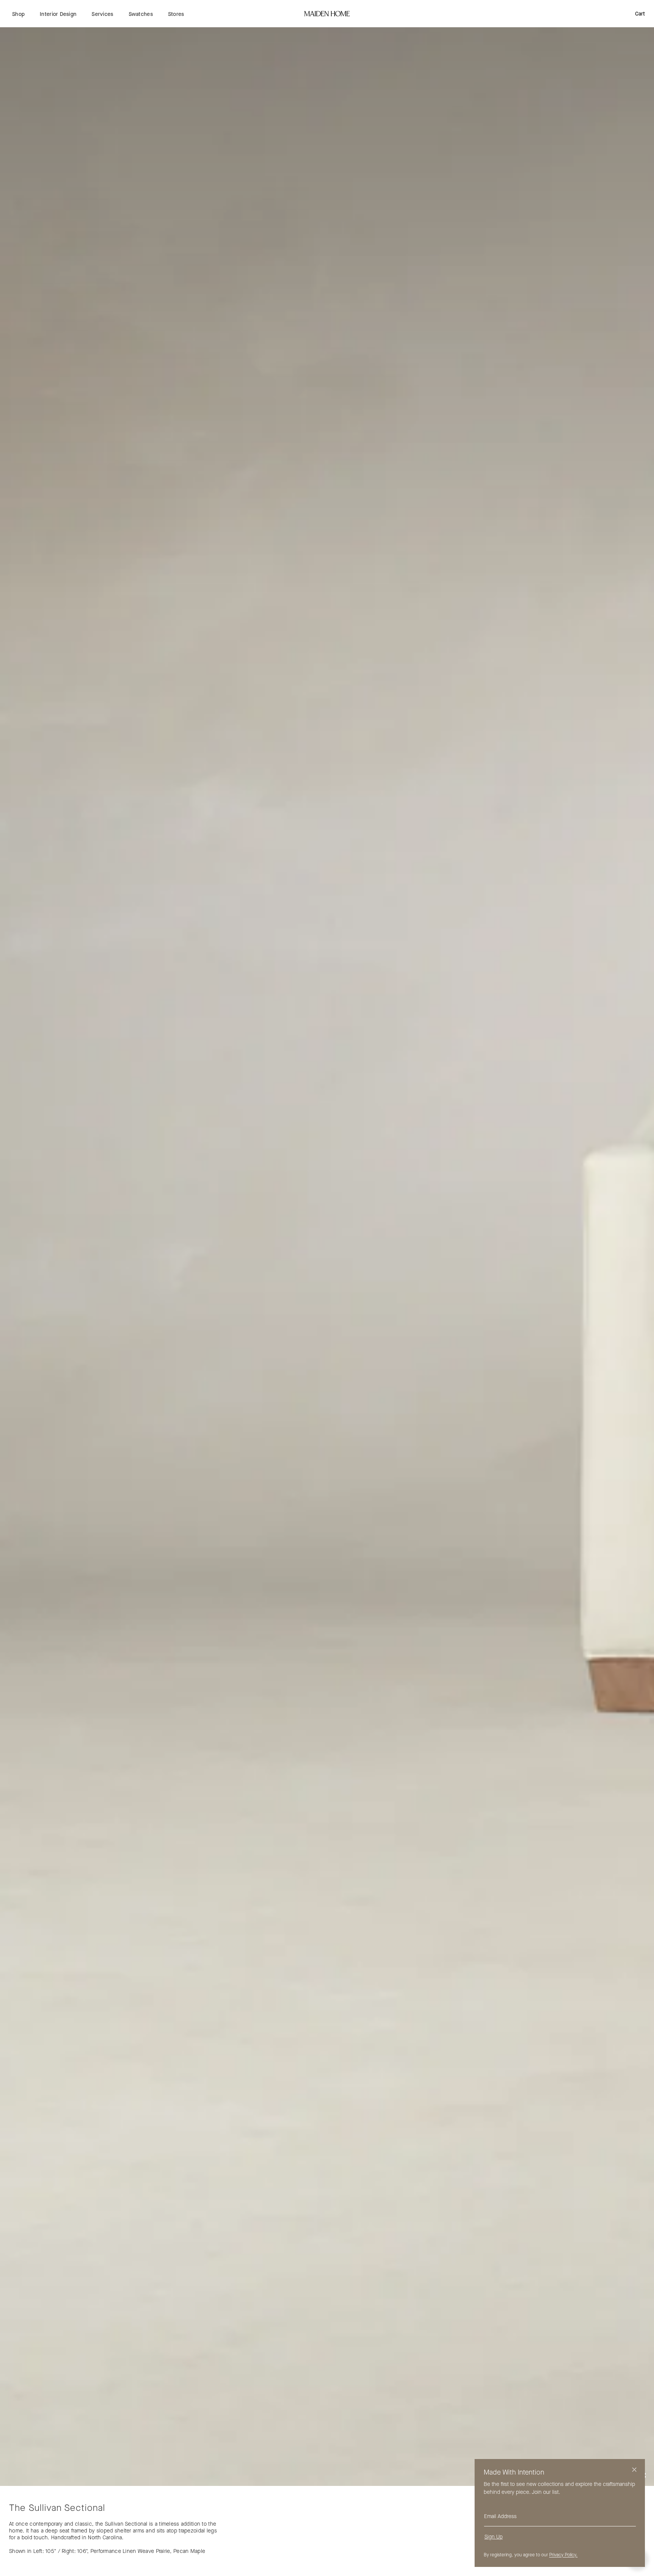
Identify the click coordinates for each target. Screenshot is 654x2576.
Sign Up (494, 2537)
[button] (18, 14)
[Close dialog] (634, 2470)
